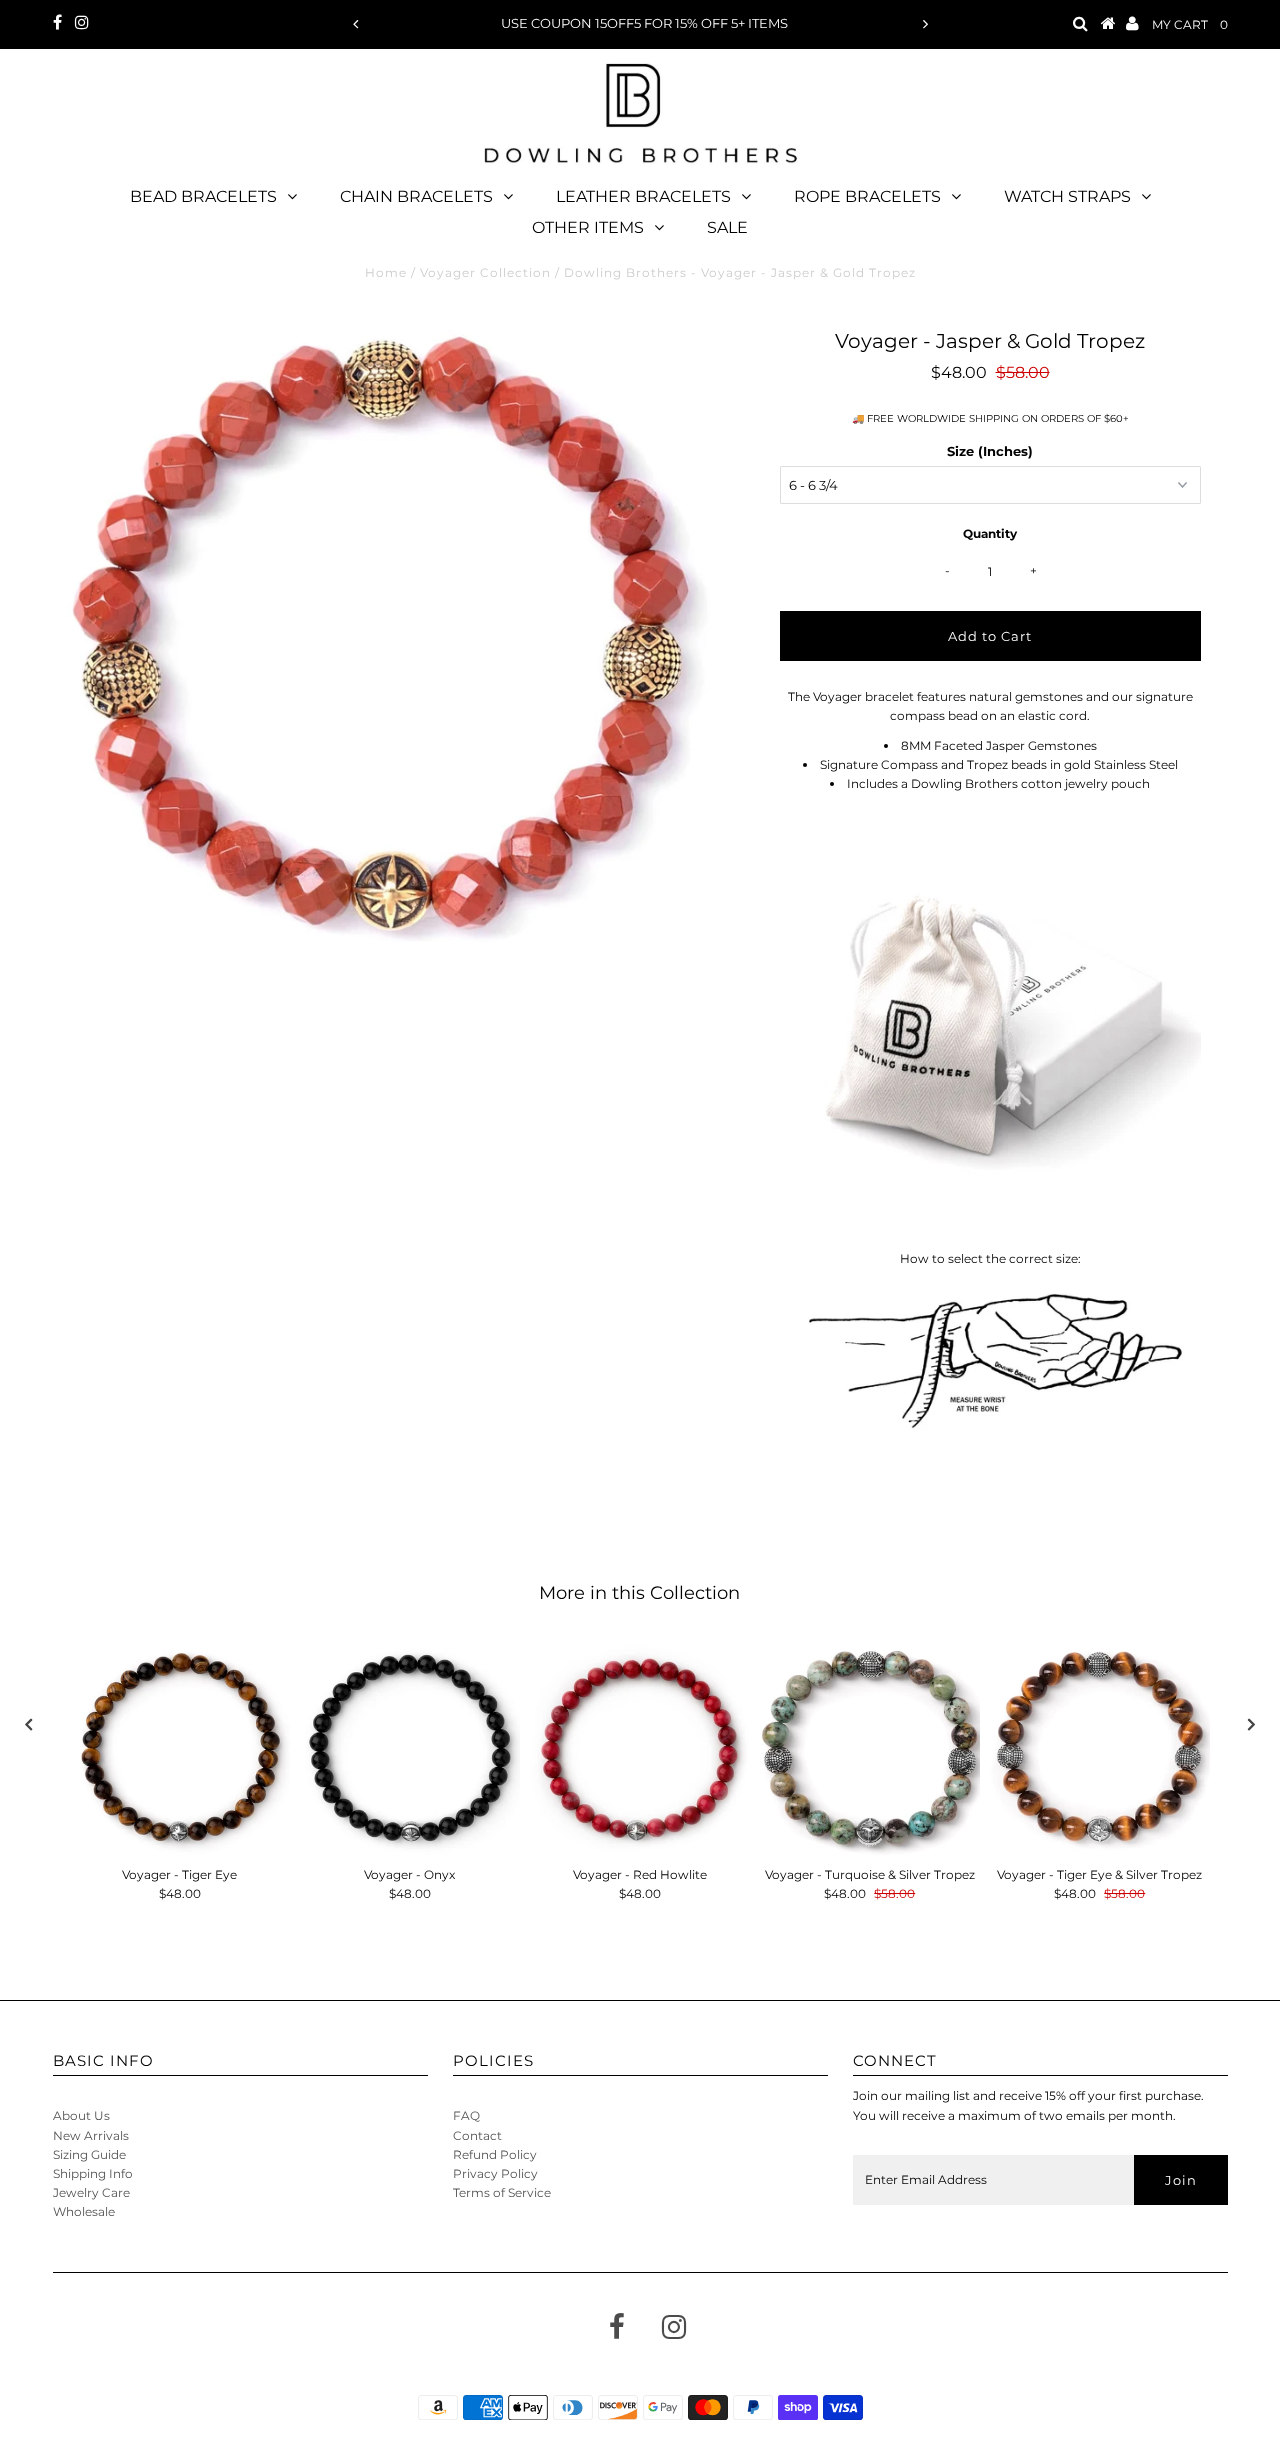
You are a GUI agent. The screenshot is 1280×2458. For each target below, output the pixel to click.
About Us (81, 2115)
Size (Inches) (990, 451)
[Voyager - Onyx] (410, 1747)
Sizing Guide (89, 2154)
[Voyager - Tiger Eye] (180, 1747)
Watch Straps (1067, 196)
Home (386, 272)
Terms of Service (502, 2192)
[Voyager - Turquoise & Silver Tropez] (870, 1747)
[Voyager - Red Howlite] (640, 1747)
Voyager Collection (485, 272)
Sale (727, 227)
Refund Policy (495, 2154)
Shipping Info (93, 2173)
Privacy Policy (495, 2173)
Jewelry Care (91, 2192)
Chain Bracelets (416, 196)
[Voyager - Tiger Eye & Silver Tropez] (1100, 1747)
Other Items (588, 227)
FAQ (466, 2115)
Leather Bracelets (643, 196)
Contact (477, 2135)
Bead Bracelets (203, 196)
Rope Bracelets (867, 196)
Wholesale (84, 2211)
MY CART (1190, 24)
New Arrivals (91, 2135)
